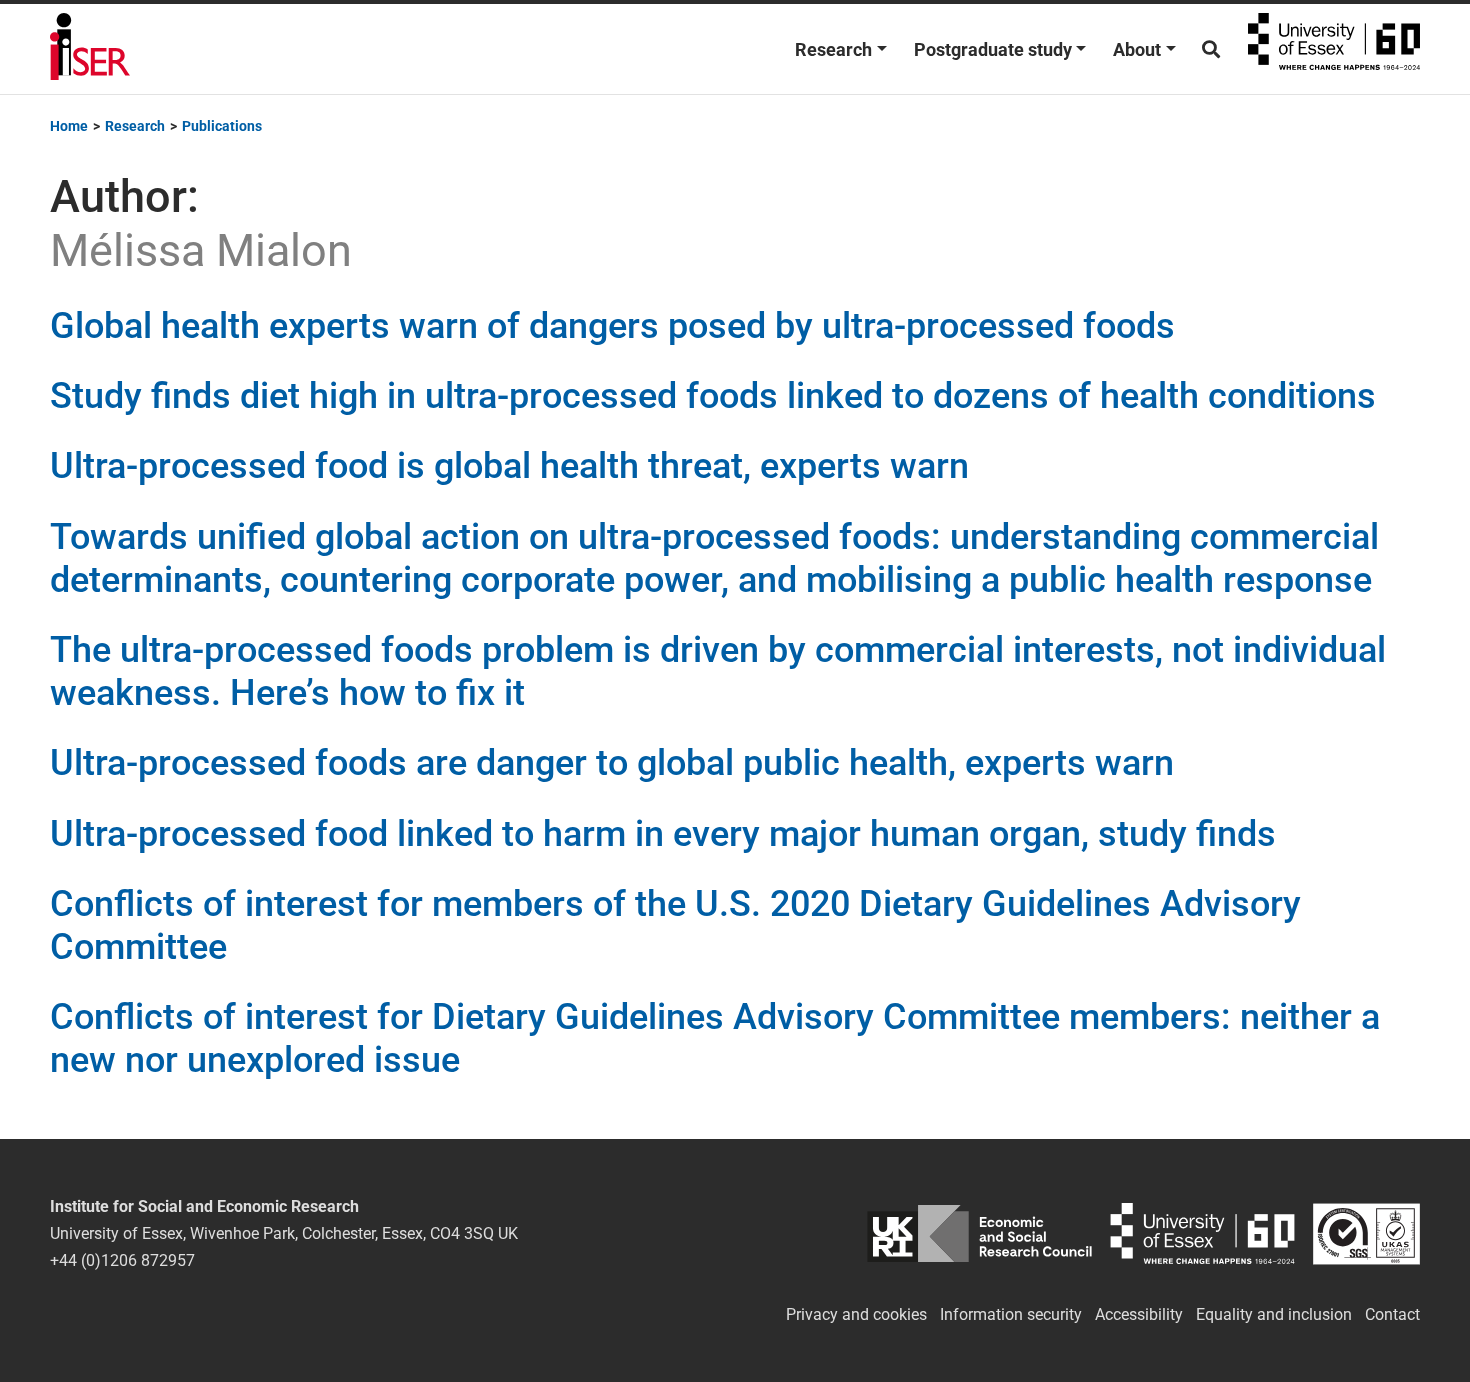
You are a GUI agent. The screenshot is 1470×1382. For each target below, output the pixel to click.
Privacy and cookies (856, 1314)
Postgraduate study (993, 49)
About (1137, 49)
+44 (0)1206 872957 (122, 1260)
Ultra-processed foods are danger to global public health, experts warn (612, 763)
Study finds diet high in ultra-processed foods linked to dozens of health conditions (713, 396)
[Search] (1211, 49)
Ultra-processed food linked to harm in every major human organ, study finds (663, 834)
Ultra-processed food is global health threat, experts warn (509, 466)
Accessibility (1139, 1314)
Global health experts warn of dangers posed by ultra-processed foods (612, 326)
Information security (1011, 1314)
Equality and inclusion (1274, 1314)
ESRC (979, 1233)
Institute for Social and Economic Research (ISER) (90, 49)
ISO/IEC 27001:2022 (1366, 1233)
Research (833, 49)
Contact (1392, 1314)
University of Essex (1334, 49)
